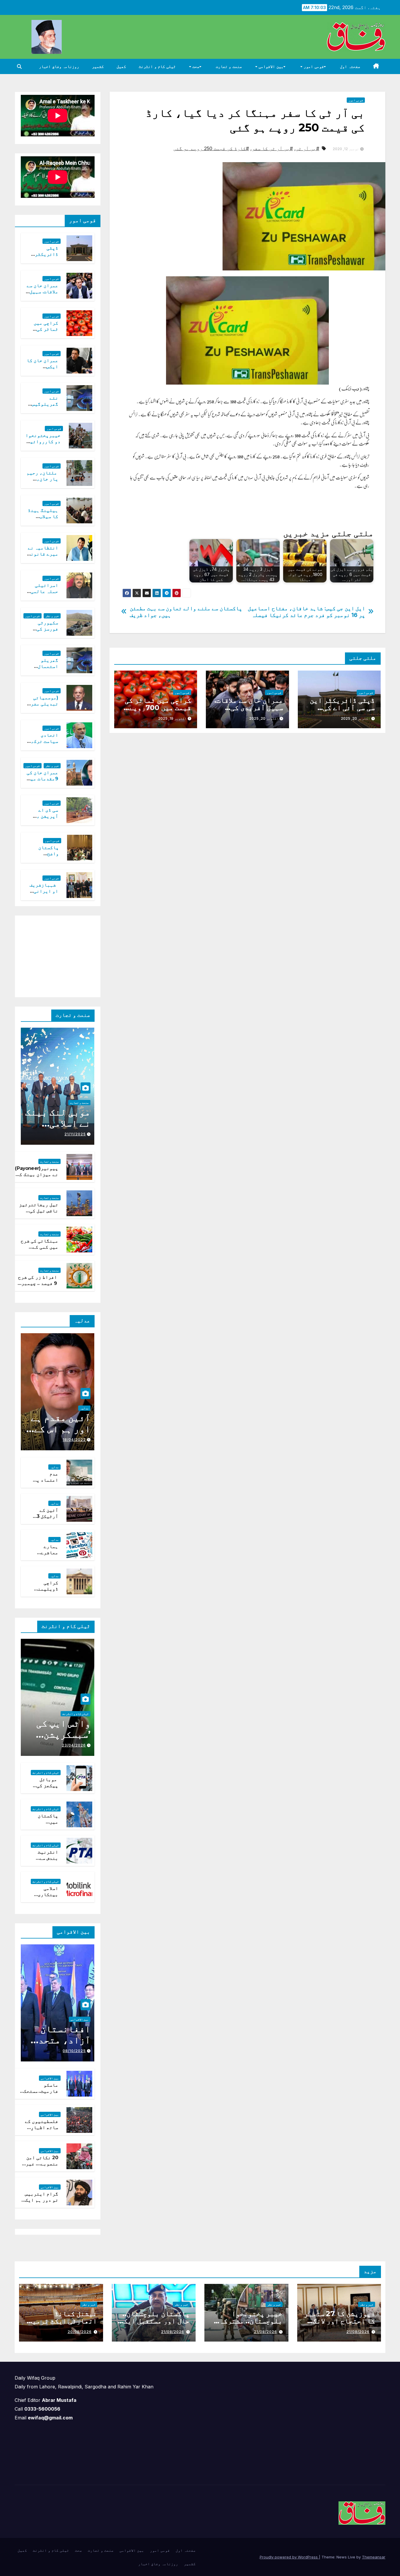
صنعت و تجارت (229, 66)
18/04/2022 (74, 1440)
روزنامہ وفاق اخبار (59, 66)
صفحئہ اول (350, 66)
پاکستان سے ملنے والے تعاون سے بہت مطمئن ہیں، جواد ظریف (186, 612)
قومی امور (313, 66)
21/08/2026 (358, 2332)
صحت (195, 66)
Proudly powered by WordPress (289, 2557)
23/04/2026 (74, 1745)
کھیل (121, 66)
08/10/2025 (74, 2051)
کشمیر (98, 66)
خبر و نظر (52, 616)
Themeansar (374, 2557)
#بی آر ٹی (307, 148)
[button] (19, 66)
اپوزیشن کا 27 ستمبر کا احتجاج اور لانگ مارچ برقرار (340, 2321)
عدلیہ (84, 1408)
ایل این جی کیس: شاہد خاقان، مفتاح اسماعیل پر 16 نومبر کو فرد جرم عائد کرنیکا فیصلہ (306, 612)
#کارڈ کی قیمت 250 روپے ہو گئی (211, 148)
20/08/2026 (80, 2332)
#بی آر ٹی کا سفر (272, 148)
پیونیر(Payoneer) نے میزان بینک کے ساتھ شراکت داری (37, 1174)
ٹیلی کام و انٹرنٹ (157, 66)
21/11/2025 (75, 1134)
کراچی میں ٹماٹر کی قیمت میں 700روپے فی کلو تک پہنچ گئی (158, 708)
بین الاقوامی (270, 66)
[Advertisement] (51, 955)
